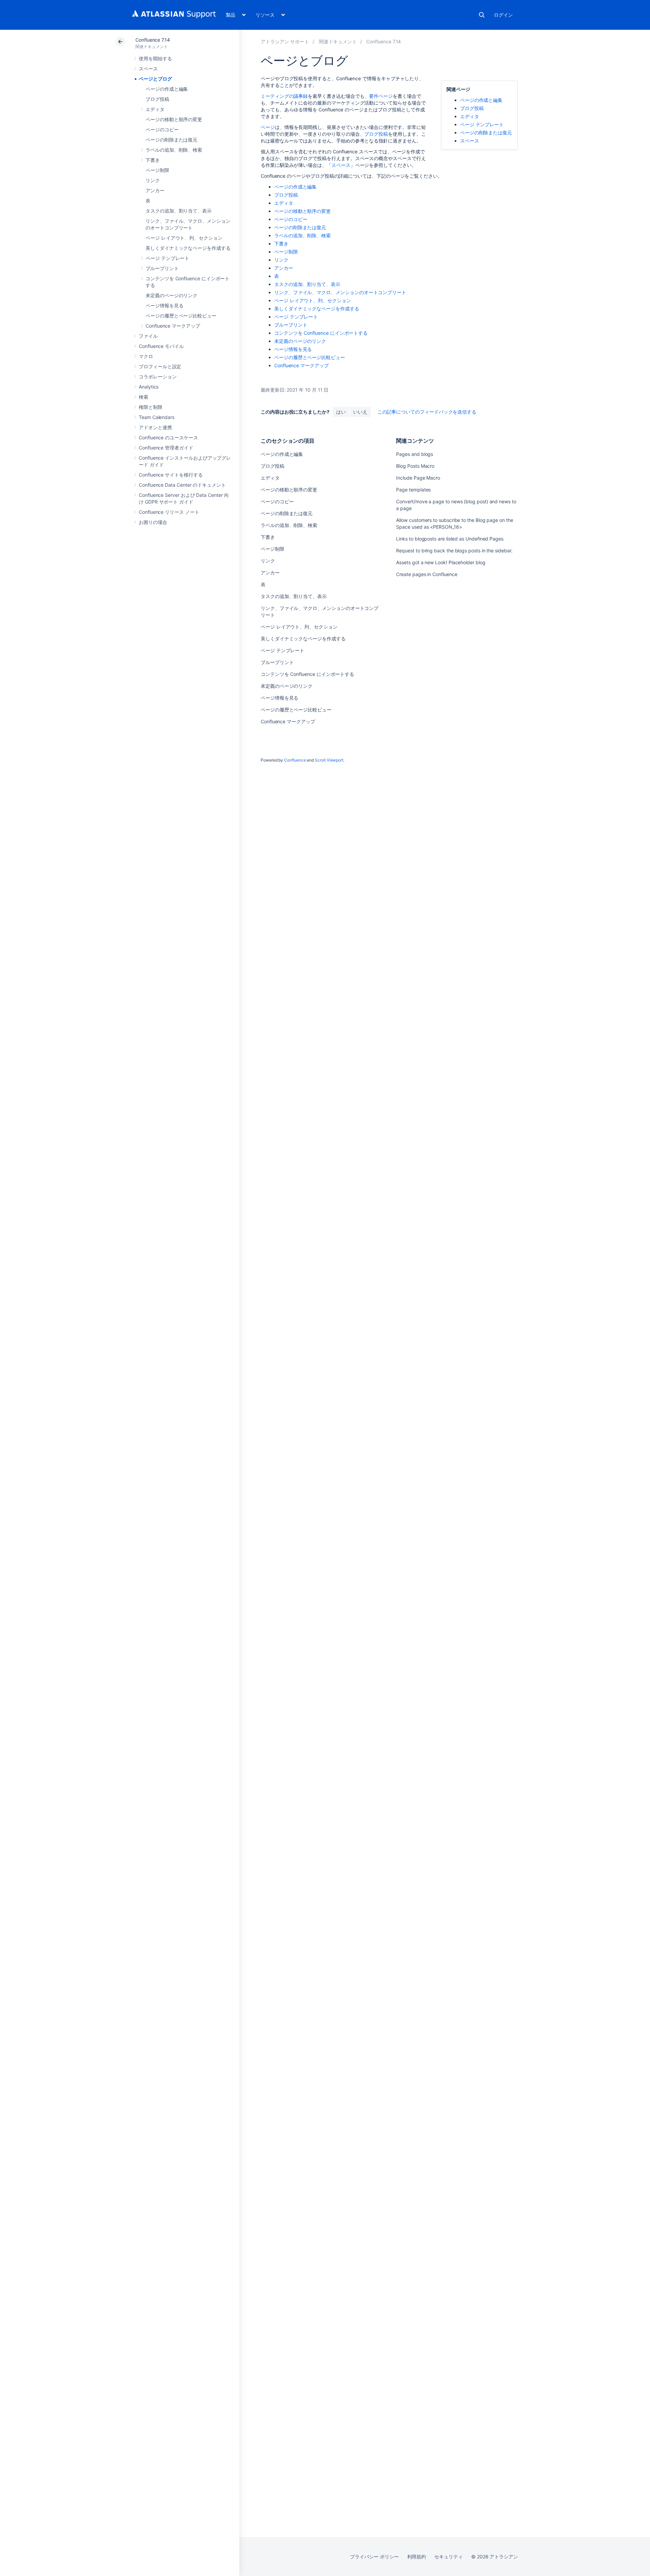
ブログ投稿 (157, 99)
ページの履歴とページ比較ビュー (181, 316)
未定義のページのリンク (171, 295)
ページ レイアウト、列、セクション (184, 238)
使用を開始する (155, 58)
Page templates (413, 490)
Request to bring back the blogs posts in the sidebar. (454, 551)
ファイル (148, 336)
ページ (268, 127)
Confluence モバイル (161, 346)
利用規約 (417, 2557)
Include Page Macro (418, 478)
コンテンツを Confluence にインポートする (321, 333)
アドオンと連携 (155, 427)
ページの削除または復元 (171, 140)
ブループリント (162, 268)
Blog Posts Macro (415, 466)
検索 (482, 15)
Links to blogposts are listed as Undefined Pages (450, 539)
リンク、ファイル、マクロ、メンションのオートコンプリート (340, 292)
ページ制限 (157, 170)
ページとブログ (155, 79)
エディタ (155, 109)
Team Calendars (157, 417)
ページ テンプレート (167, 258)
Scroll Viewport (329, 760)
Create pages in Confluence (427, 574)
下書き (153, 160)
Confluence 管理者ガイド (166, 448)
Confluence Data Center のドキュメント (182, 485)
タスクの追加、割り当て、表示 (179, 211)
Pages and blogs (415, 454)
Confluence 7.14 (153, 40)
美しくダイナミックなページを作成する (188, 248)
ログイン (503, 15)
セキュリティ (449, 2557)
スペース (148, 69)
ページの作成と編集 (167, 89)
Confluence (295, 760)
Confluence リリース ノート (169, 512)
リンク (153, 180)
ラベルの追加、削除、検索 (174, 150)
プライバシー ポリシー (374, 2557)
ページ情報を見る (164, 305)
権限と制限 (151, 407)
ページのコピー (162, 129)
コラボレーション (158, 377)
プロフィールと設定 (160, 366)
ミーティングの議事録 (284, 96)
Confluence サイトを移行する (171, 475)
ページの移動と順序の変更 (174, 119)
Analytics (149, 387)
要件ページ (381, 96)
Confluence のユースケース (168, 437)
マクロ (146, 356)
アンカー (155, 190)
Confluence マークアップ (173, 326)
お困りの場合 (153, 522)
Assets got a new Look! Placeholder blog (441, 562)
